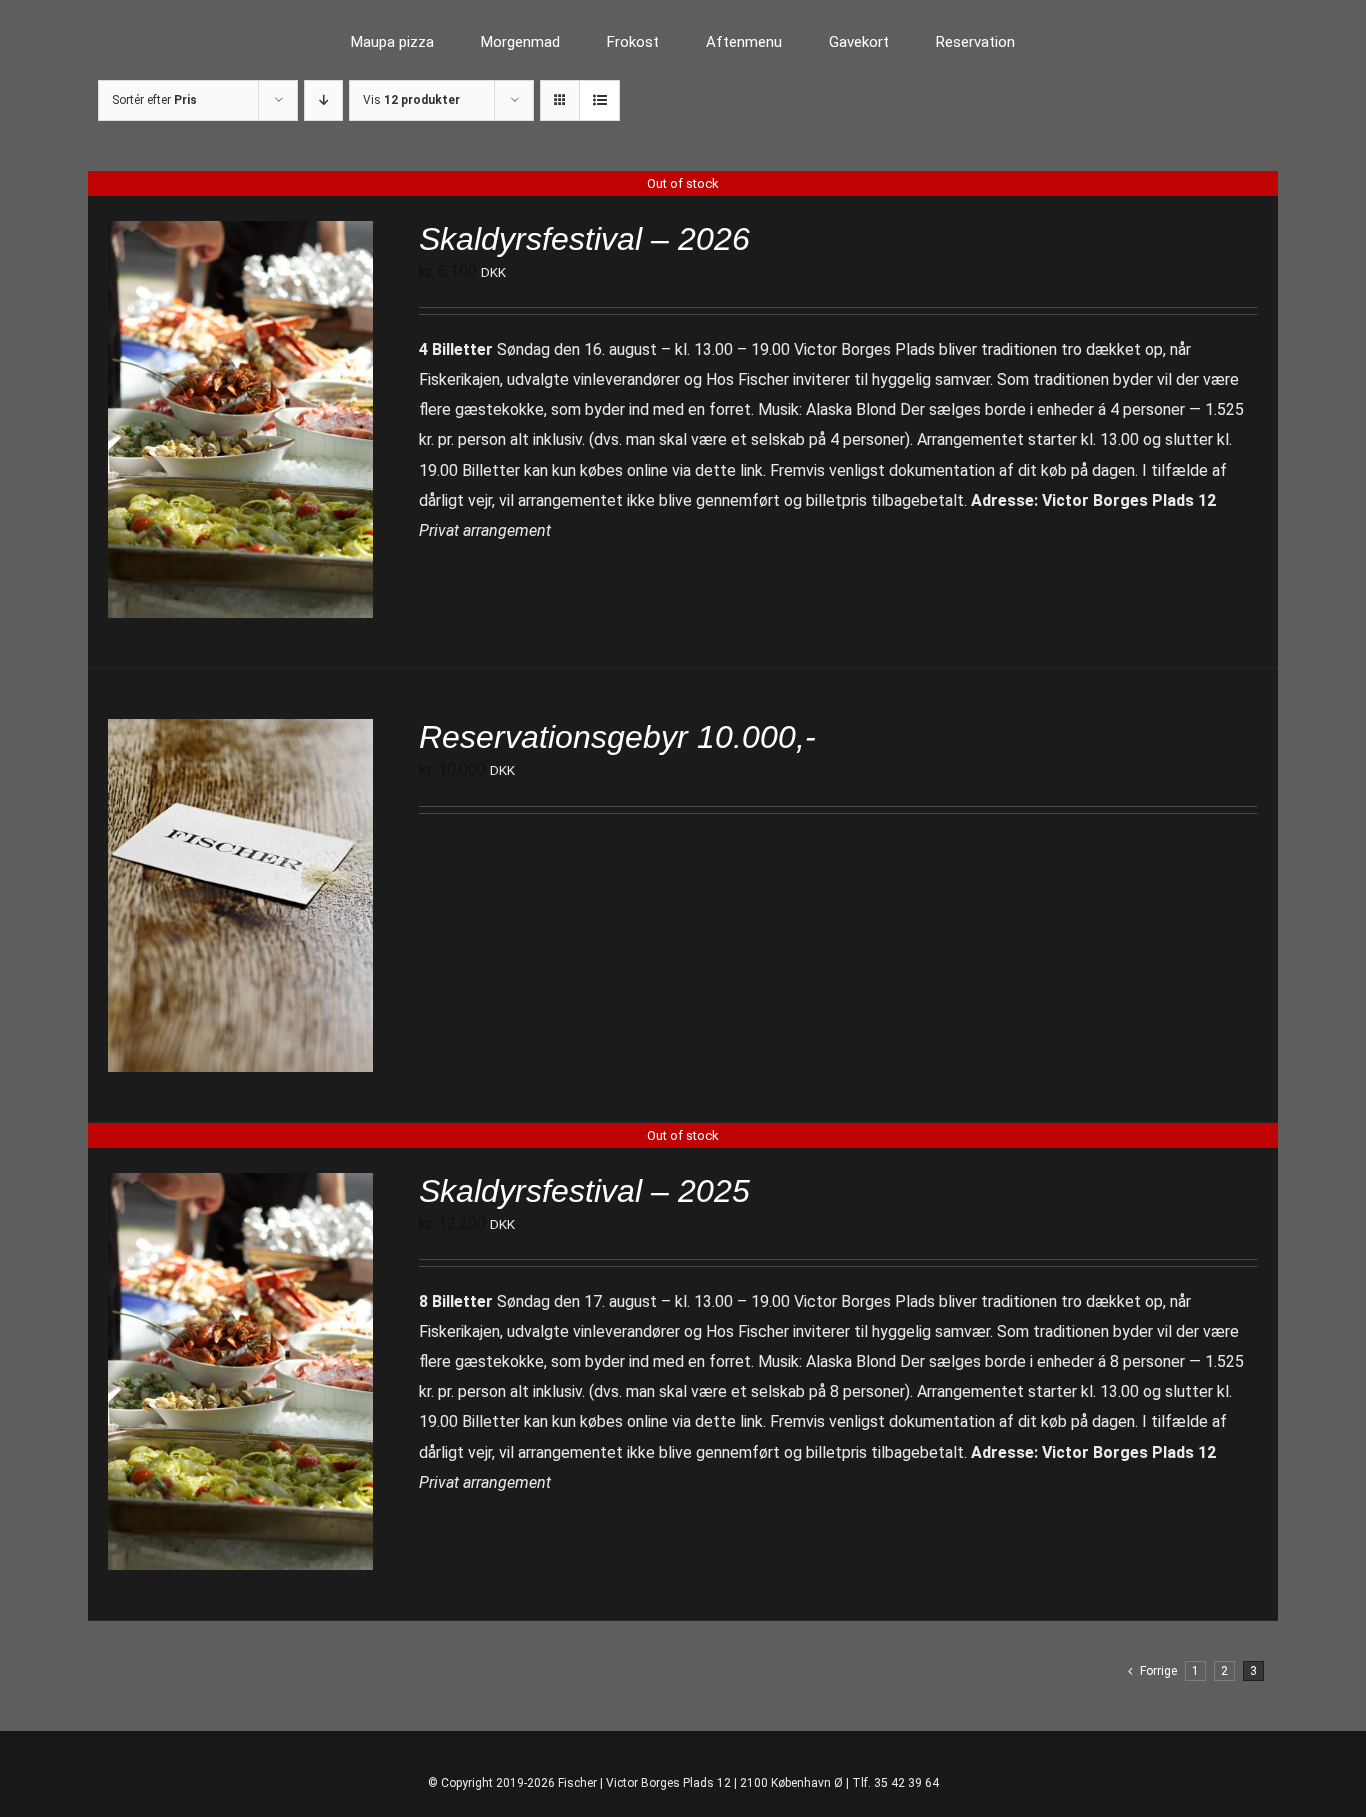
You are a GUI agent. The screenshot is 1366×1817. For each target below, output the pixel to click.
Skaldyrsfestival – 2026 (584, 239)
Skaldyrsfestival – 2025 (584, 1191)
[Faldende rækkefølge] (323, 100)
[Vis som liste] (599, 100)
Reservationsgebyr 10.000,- (617, 737)
